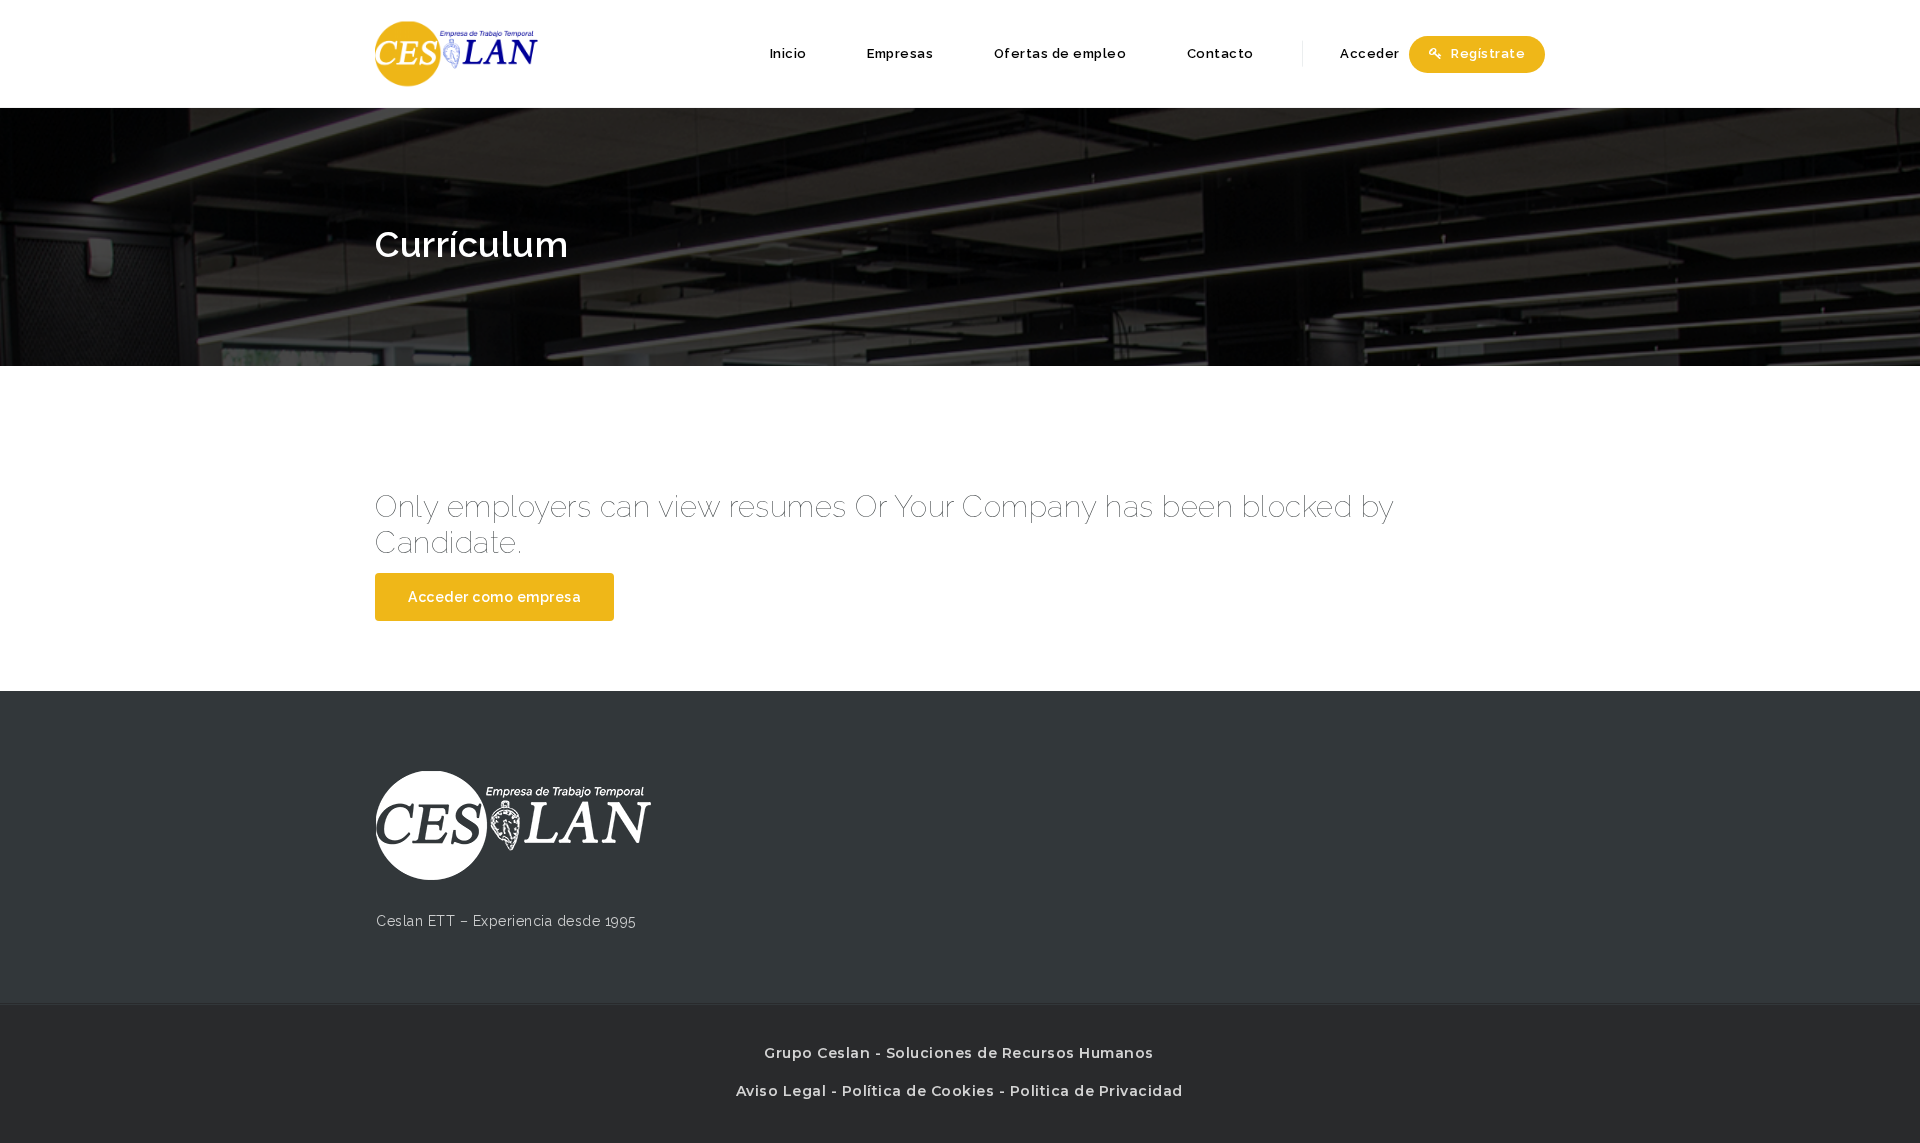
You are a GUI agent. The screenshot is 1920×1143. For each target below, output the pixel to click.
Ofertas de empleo (1060, 53)
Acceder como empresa (494, 597)
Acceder (1368, 53)
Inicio (788, 53)
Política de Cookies (918, 1091)
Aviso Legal (781, 1091)
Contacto (1220, 53)
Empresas (900, 53)
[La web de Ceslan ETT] (456, 53)
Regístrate (1487, 53)
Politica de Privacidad (1096, 1091)
